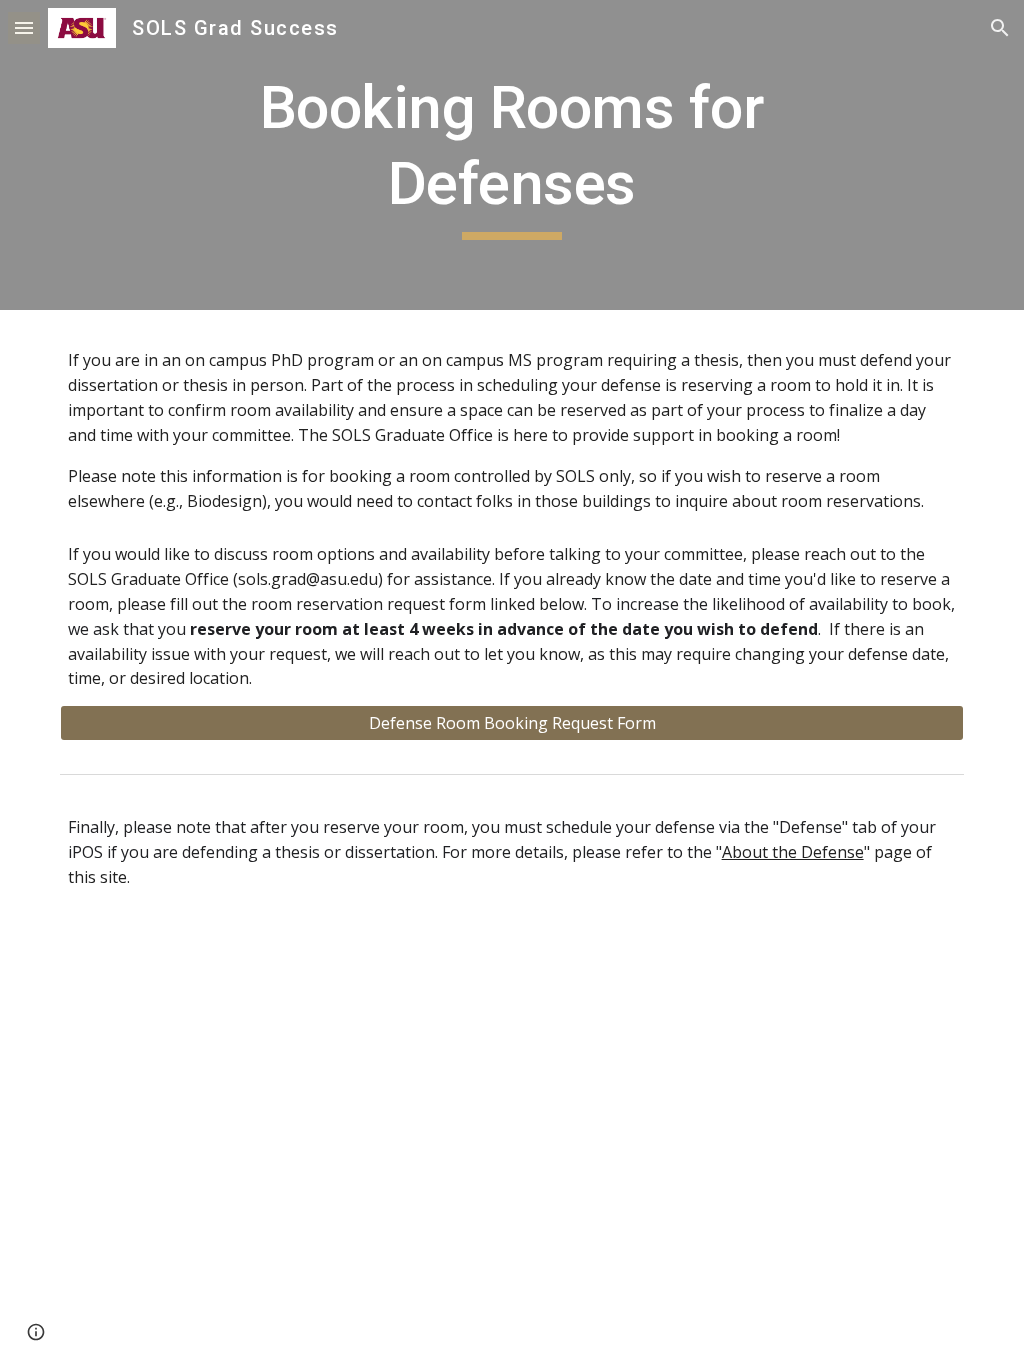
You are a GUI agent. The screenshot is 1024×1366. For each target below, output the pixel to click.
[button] (24, 27)
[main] (511, 154)
